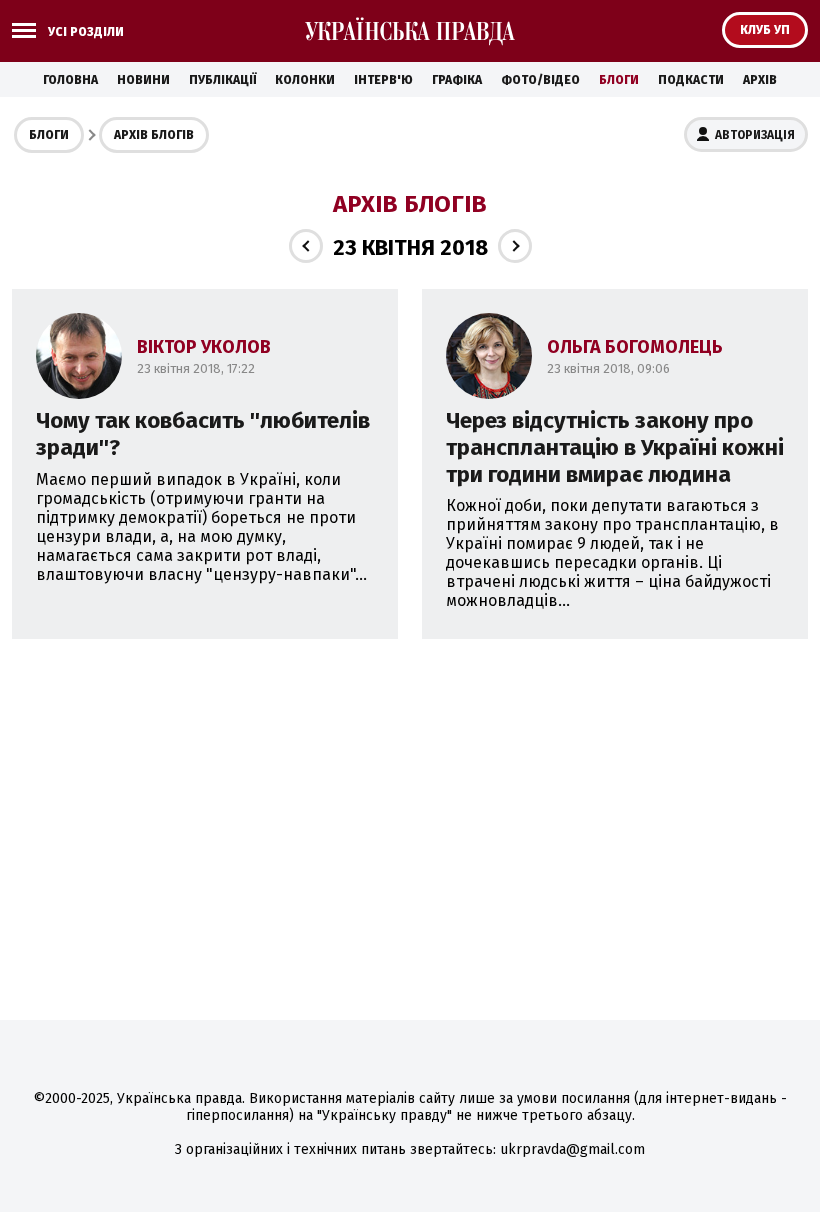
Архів (760, 80)
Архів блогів (154, 135)
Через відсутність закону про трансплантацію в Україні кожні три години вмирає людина (615, 447)
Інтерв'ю (383, 80)
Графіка (457, 80)
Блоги (619, 80)
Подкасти (691, 80)
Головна (70, 80)
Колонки (305, 80)
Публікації (222, 80)
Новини (143, 80)
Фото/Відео (540, 80)
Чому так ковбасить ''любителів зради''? (203, 434)
